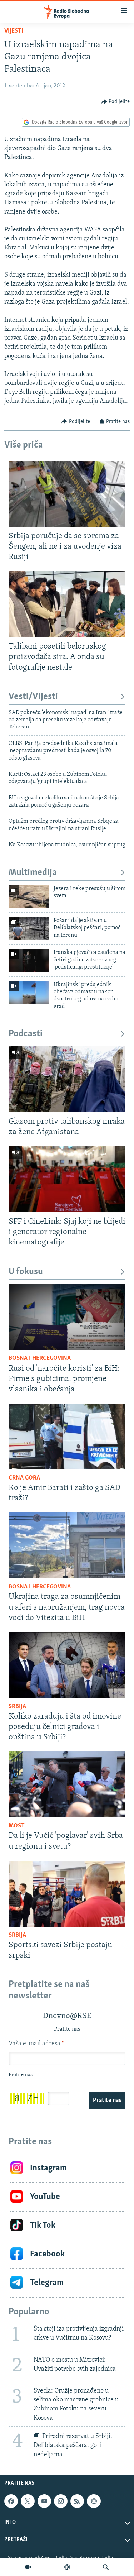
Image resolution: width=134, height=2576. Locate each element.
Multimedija (33, 873)
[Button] (116, 102)
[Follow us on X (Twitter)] (28, 2501)
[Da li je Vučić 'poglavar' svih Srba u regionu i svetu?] (67, 1784)
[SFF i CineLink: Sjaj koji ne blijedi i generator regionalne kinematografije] (67, 1179)
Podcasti (26, 1034)
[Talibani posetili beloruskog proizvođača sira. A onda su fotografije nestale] (67, 604)
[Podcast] (67, 2567)
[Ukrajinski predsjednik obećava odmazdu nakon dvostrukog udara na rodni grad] (29, 993)
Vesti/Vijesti (33, 697)
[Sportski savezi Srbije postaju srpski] (67, 1894)
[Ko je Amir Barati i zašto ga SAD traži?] (67, 1437)
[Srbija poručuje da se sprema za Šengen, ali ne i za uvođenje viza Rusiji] (67, 494)
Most (17, 1826)
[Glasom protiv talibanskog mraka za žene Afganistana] (67, 1079)
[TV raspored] (94, 2501)
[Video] (28, 2567)
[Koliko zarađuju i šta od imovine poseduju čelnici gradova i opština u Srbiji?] (67, 1665)
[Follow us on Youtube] (44, 2501)
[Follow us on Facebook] (11, 2501)
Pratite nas (107, 2101)
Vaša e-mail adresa (36, 2044)
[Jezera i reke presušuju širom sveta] (29, 897)
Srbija (17, 1707)
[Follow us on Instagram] (61, 2501)
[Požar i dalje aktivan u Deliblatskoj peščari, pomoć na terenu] (29, 928)
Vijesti (14, 31)
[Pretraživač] (106, 2567)
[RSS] (77, 2501)
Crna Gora (24, 1478)
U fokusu (26, 1272)
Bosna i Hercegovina (40, 1358)
